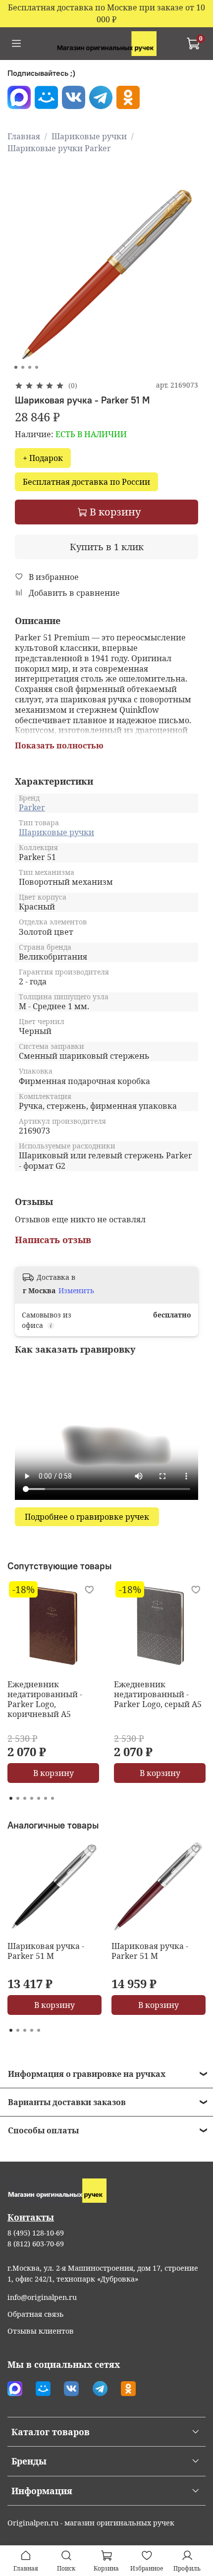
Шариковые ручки (89, 136)
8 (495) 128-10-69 (36, 2233)
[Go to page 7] (53, 1798)
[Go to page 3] (25, 1798)
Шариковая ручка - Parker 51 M (46, 1951)
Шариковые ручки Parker (59, 148)
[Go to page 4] (32, 1798)
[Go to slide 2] (23, 367)
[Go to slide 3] (30, 367)
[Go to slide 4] (37, 367)
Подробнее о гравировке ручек (87, 1517)
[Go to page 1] (11, 1798)
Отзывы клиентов (41, 2331)
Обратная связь (36, 2314)
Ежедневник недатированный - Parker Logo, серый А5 (158, 1694)
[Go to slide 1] (16, 367)
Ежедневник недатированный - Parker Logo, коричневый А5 (45, 1699)
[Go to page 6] (46, 1798)
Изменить (76, 1291)
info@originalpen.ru (42, 2297)
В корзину (53, 1773)
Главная (24, 136)
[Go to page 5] (39, 1798)
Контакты (31, 2217)
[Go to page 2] (18, 1798)
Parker (32, 807)
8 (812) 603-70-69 (36, 2244)
